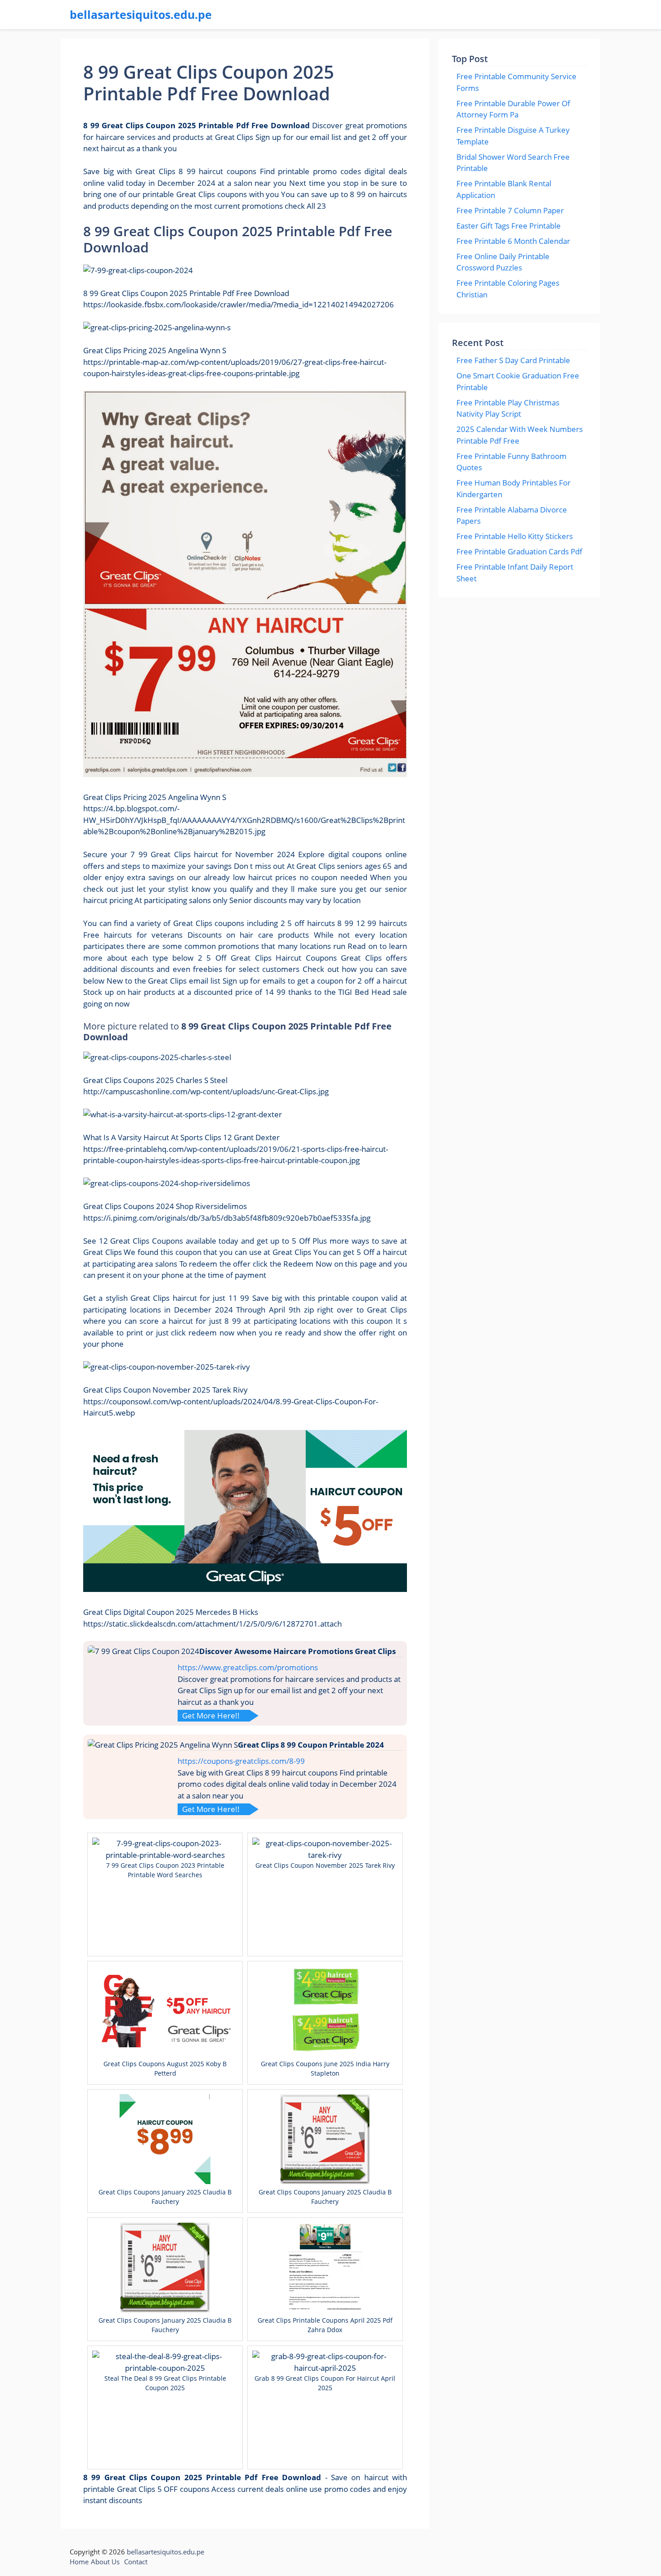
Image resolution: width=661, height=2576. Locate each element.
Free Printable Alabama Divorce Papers (512, 515)
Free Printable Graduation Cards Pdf (519, 551)
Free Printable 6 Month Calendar (513, 241)
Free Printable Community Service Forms (516, 82)
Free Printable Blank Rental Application (504, 189)
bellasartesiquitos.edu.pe (141, 14)
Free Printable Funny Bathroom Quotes (511, 462)
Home (79, 2562)
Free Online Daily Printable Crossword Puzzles (503, 262)
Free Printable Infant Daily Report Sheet (515, 573)
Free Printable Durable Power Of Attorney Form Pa (513, 109)
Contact (136, 2562)
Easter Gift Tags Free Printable (509, 226)
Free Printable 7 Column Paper (510, 210)
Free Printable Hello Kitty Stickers (515, 536)
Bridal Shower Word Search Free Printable (513, 163)
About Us (105, 2562)
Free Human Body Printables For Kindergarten (514, 488)
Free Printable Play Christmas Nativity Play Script (508, 408)
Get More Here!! (211, 1715)
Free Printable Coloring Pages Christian (508, 289)
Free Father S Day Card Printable (513, 360)
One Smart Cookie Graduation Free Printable (518, 381)
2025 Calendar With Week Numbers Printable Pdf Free (520, 435)
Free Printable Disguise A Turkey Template (513, 136)
